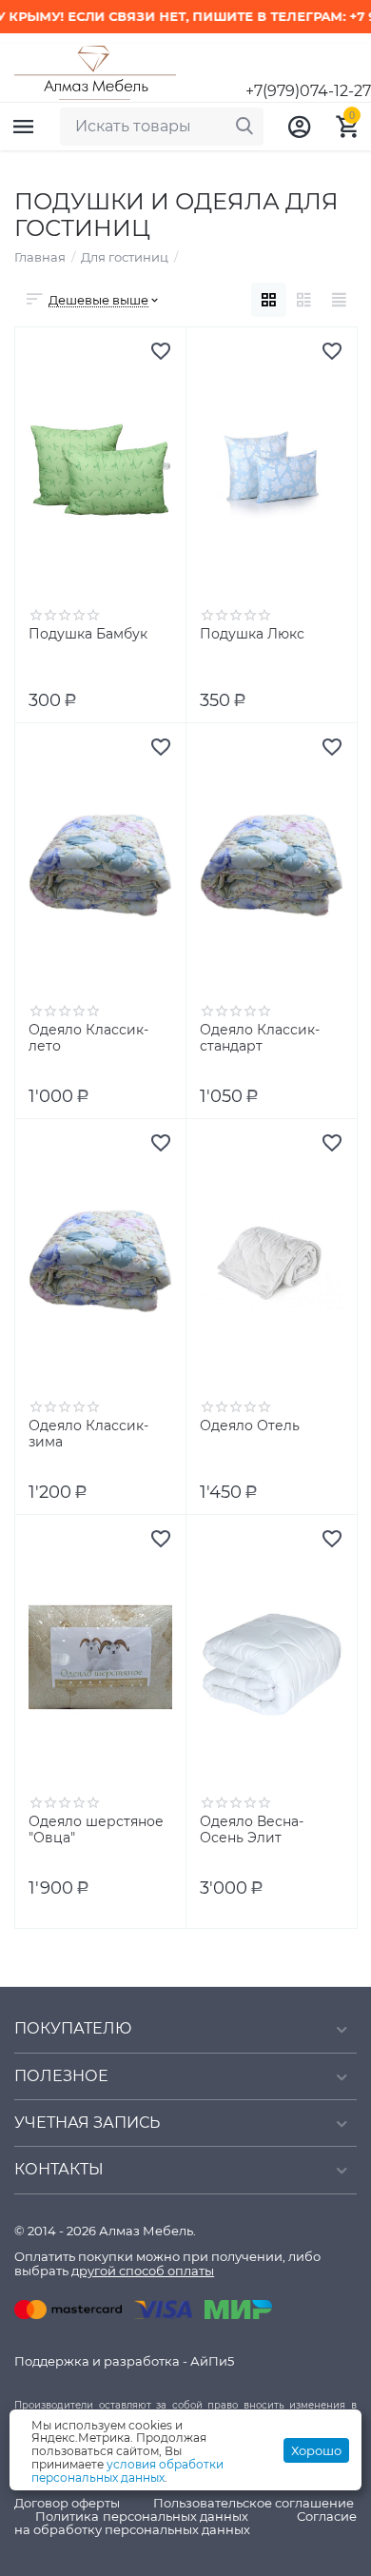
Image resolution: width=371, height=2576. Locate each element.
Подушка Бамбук (88, 634)
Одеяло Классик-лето (88, 1038)
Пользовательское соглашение (254, 2503)
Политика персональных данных (142, 2516)
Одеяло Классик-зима (88, 1434)
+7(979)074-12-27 (308, 91)
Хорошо (316, 2450)
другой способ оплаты (143, 2271)
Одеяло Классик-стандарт (260, 1038)
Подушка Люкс (252, 634)
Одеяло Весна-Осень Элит (252, 1830)
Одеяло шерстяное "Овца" (96, 1830)
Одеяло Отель (250, 1426)
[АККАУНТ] (300, 127)
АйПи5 (212, 2361)
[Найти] (244, 127)
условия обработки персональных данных (127, 2471)
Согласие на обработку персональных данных (185, 2523)
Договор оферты (67, 2503)
